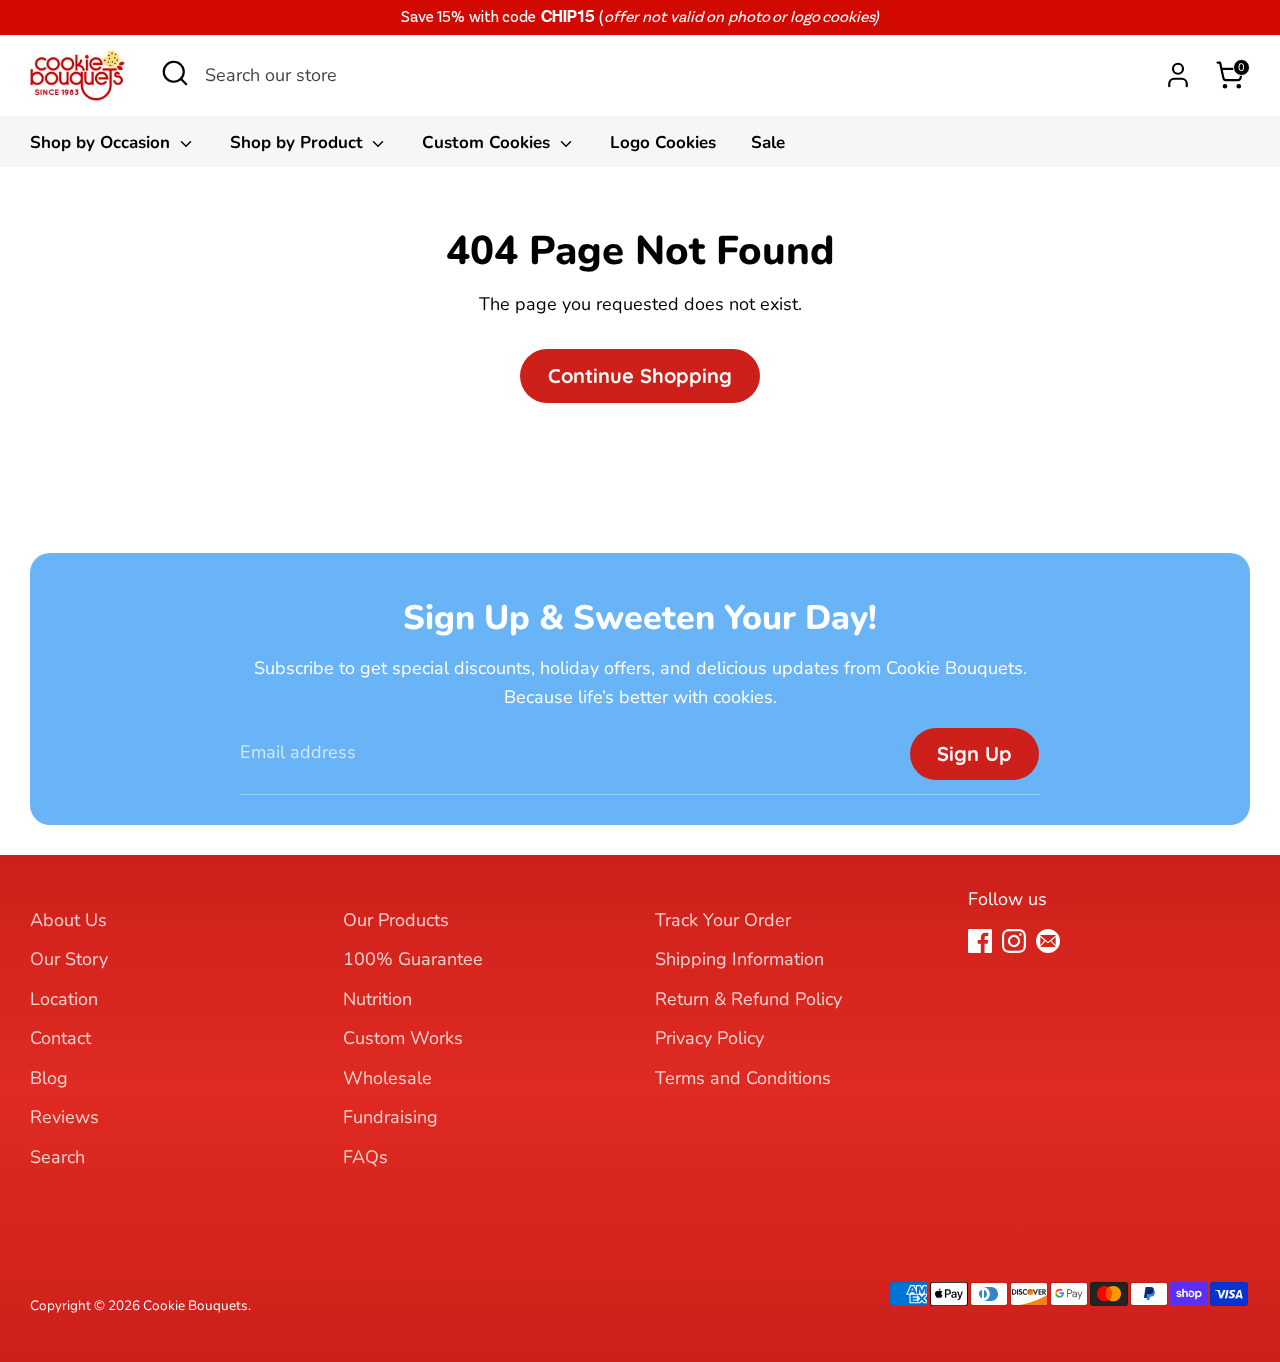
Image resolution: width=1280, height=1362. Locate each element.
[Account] (1178, 75)
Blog (49, 1078)
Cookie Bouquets (195, 1305)
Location (64, 999)
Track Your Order (723, 920)
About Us (68, 920)
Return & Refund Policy (748, 999)
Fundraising (390, 1117)
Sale (768, 142)
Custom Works (403, 1038)
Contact (60, 1038)
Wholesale (387, 1078)
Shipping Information (739, 959)
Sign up (974, 753)
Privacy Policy (709, 1038)
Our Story (69, 959)
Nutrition (377, 999)
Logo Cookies (663, 142)
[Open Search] (175, 79)
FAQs (365, 1157)
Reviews (64, 1117)
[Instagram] (1014, 941)
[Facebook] (980, 941)
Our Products (396, 920)
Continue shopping (640, 375)
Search (57, 1157)
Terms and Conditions (743, 1078)
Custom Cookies (488, 142)
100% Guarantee (413, 959)
